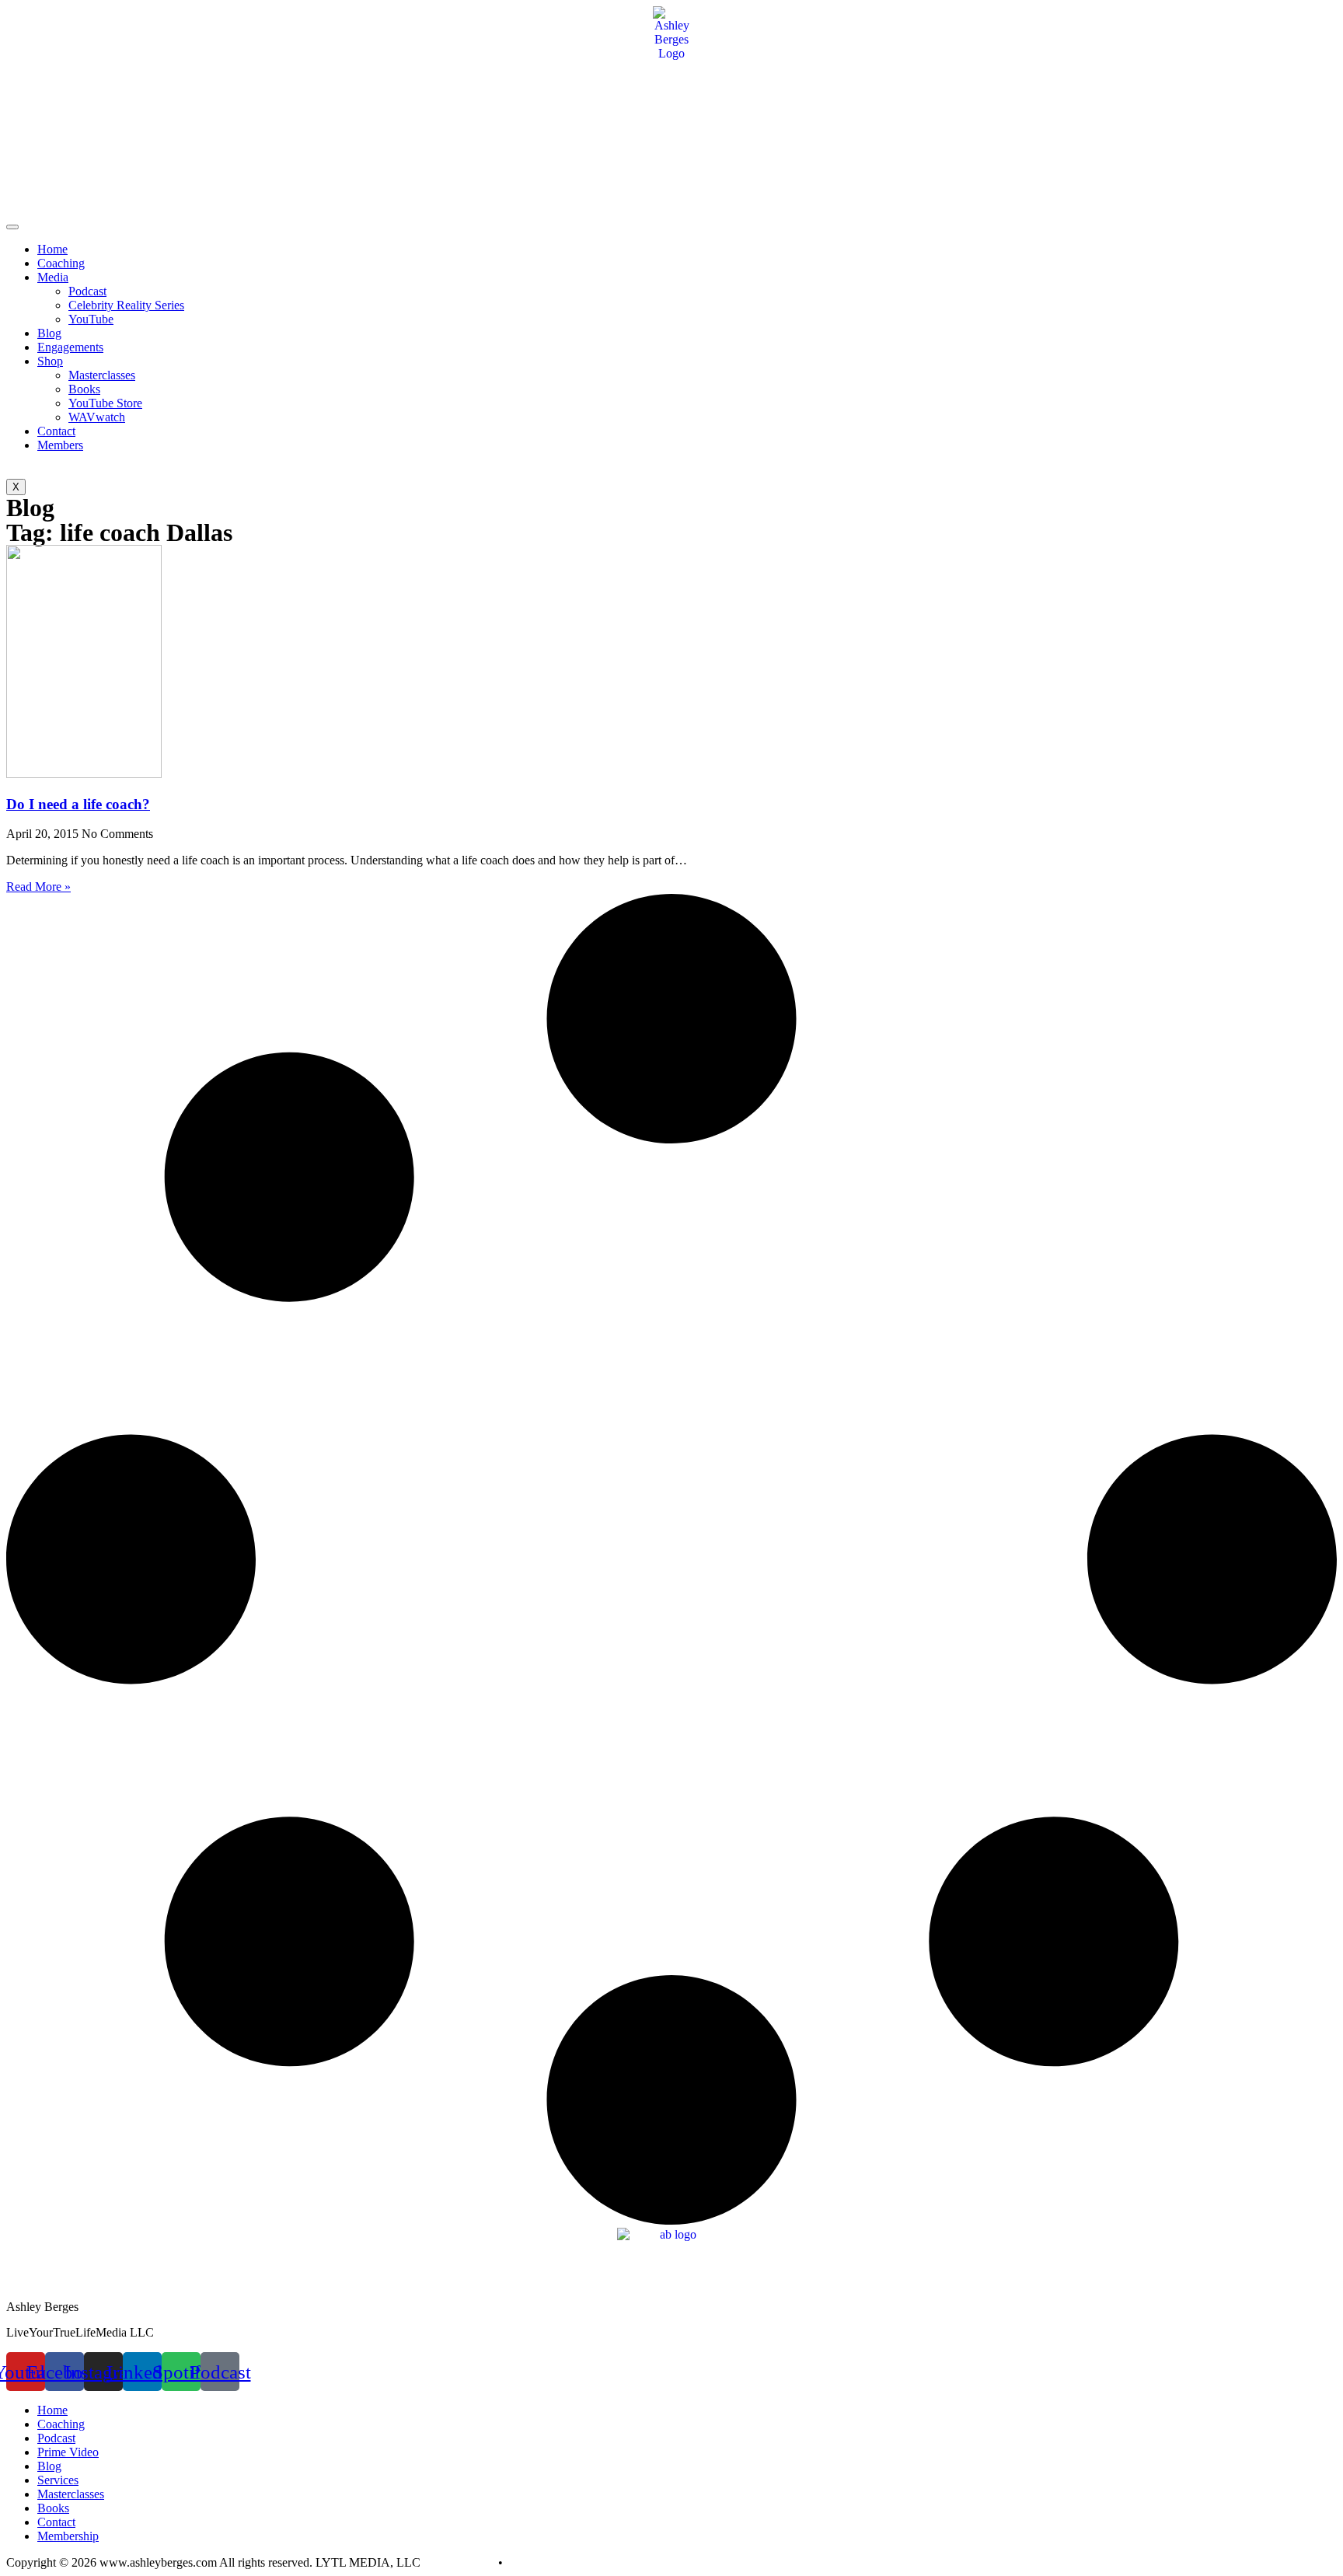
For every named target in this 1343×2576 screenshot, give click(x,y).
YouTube (91, 319)
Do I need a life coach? (78, 804)
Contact (56, 431)
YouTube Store (105, 403)
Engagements (70, 347)
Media (53, 277)
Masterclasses (102, 375)
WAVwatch (97, 417)
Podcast (87, 291)
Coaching (61, 263)
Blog (49, 333)
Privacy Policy (459, 2562)
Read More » (38, 887)
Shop (50, 361)
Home (52, 249)
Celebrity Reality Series (126, 305)
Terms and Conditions (560, 2562)
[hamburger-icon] (12, 227)
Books (84, 389)
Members (60, 445)
